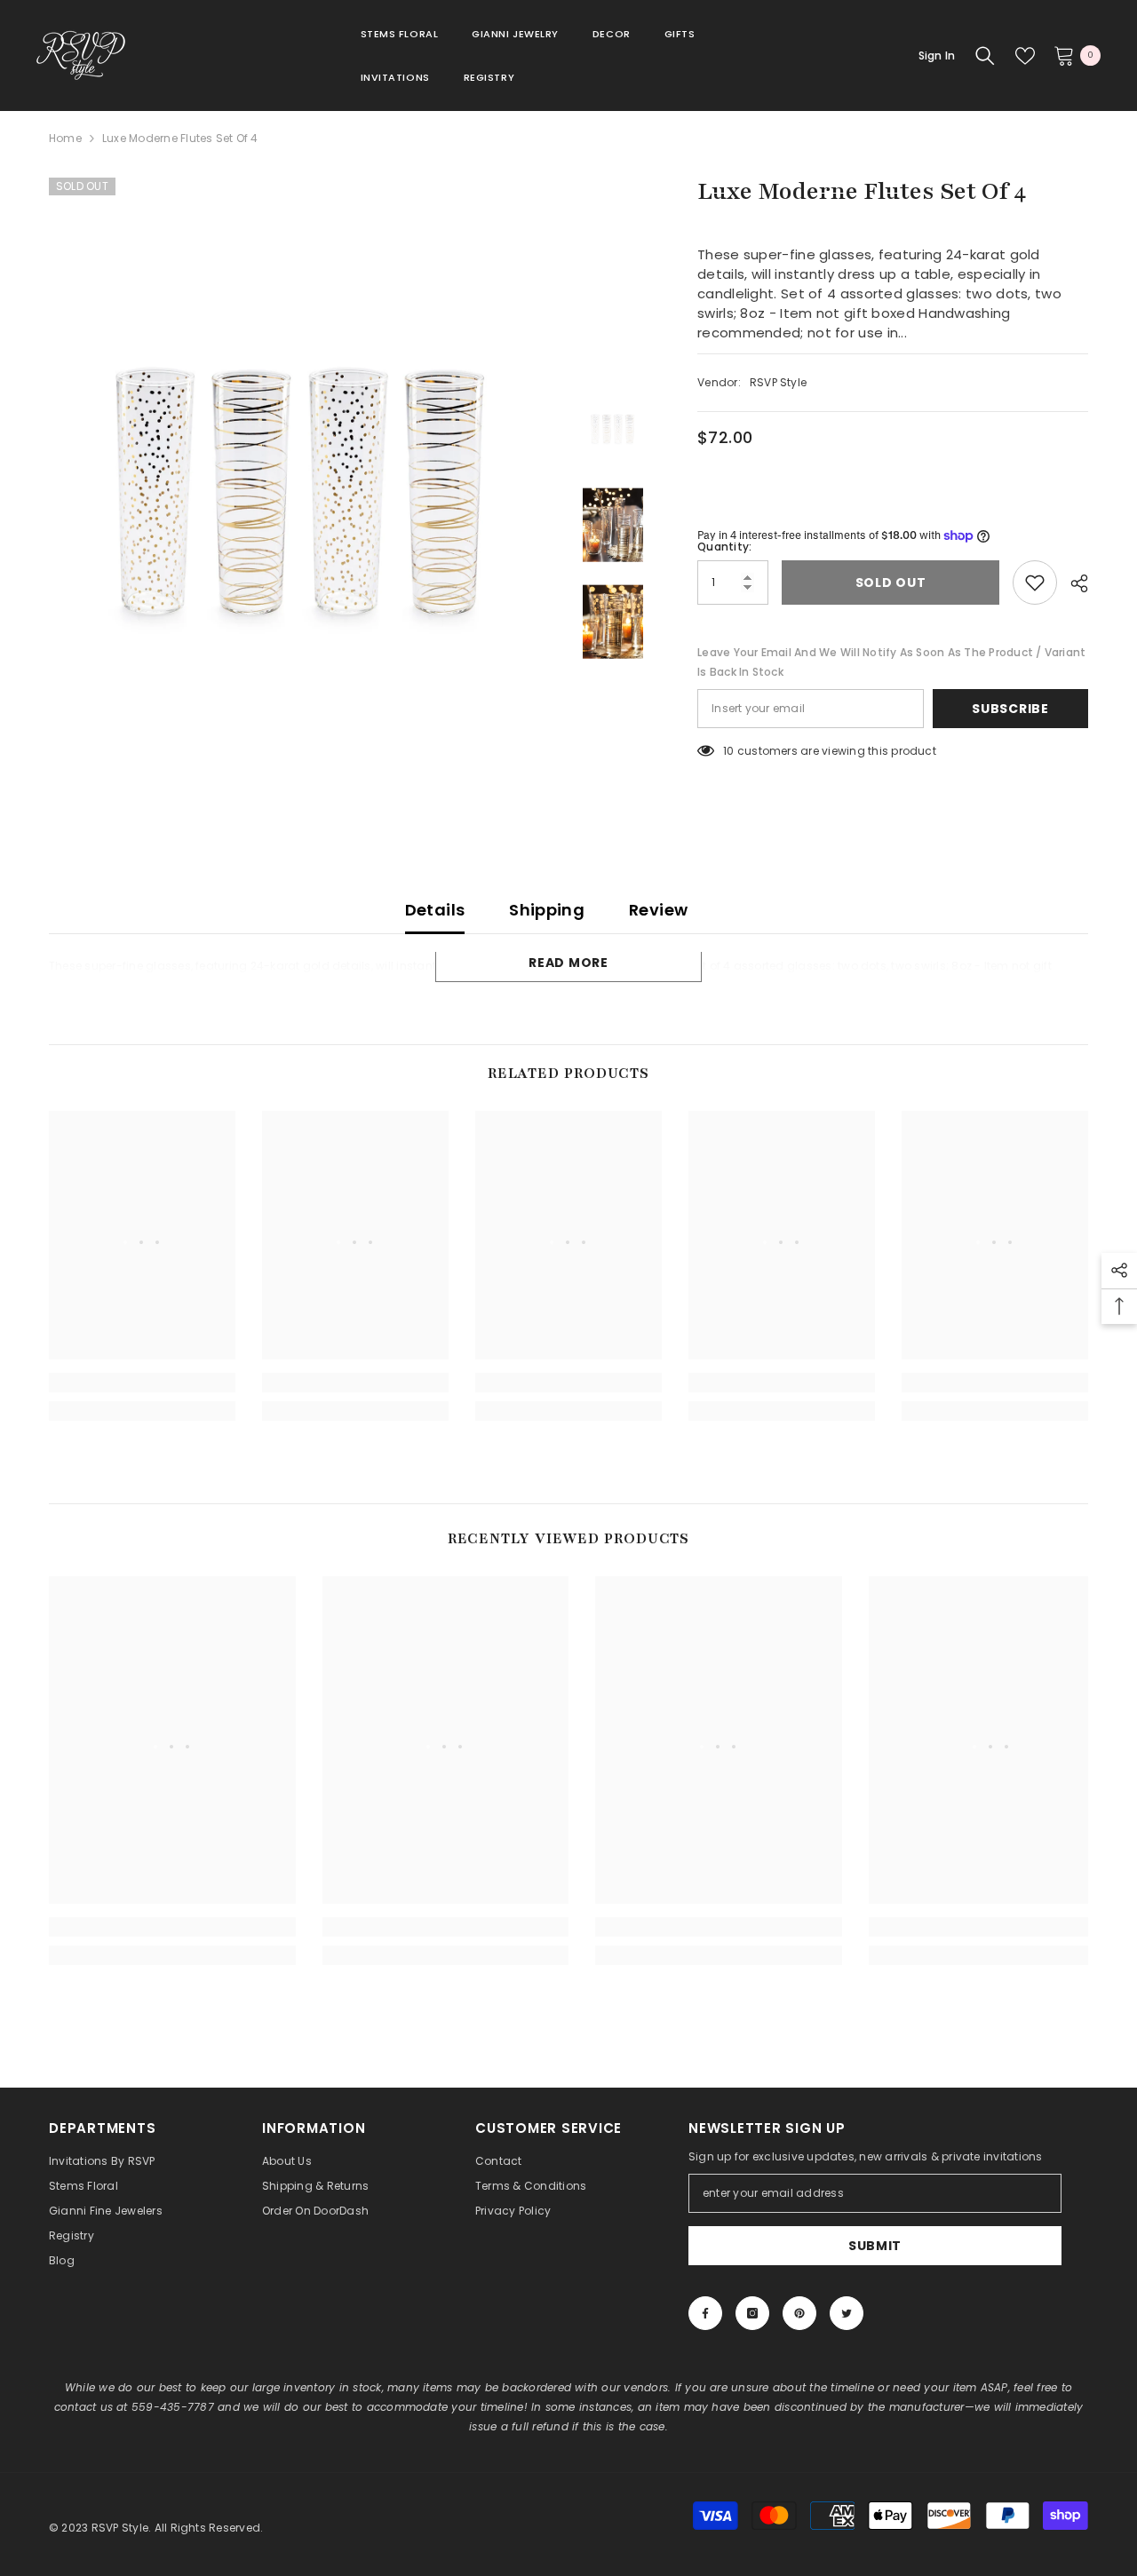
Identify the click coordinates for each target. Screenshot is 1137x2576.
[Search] (985, 56)
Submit (875, 2246)
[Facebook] (705, 2313)
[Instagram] (752, 2313)
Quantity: (724, 547)
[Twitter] (847, 2313)
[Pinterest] (799, 2313)
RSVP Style (778, 382)
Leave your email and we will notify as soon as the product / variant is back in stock (891, 662)
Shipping (547, 910)
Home (65, 138)
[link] (142, 1383)
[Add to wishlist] (1035, 583)
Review (658, 910)
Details (435, 910)
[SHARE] (1073, 583)
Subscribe (1010, 709)
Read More (568, 963)
